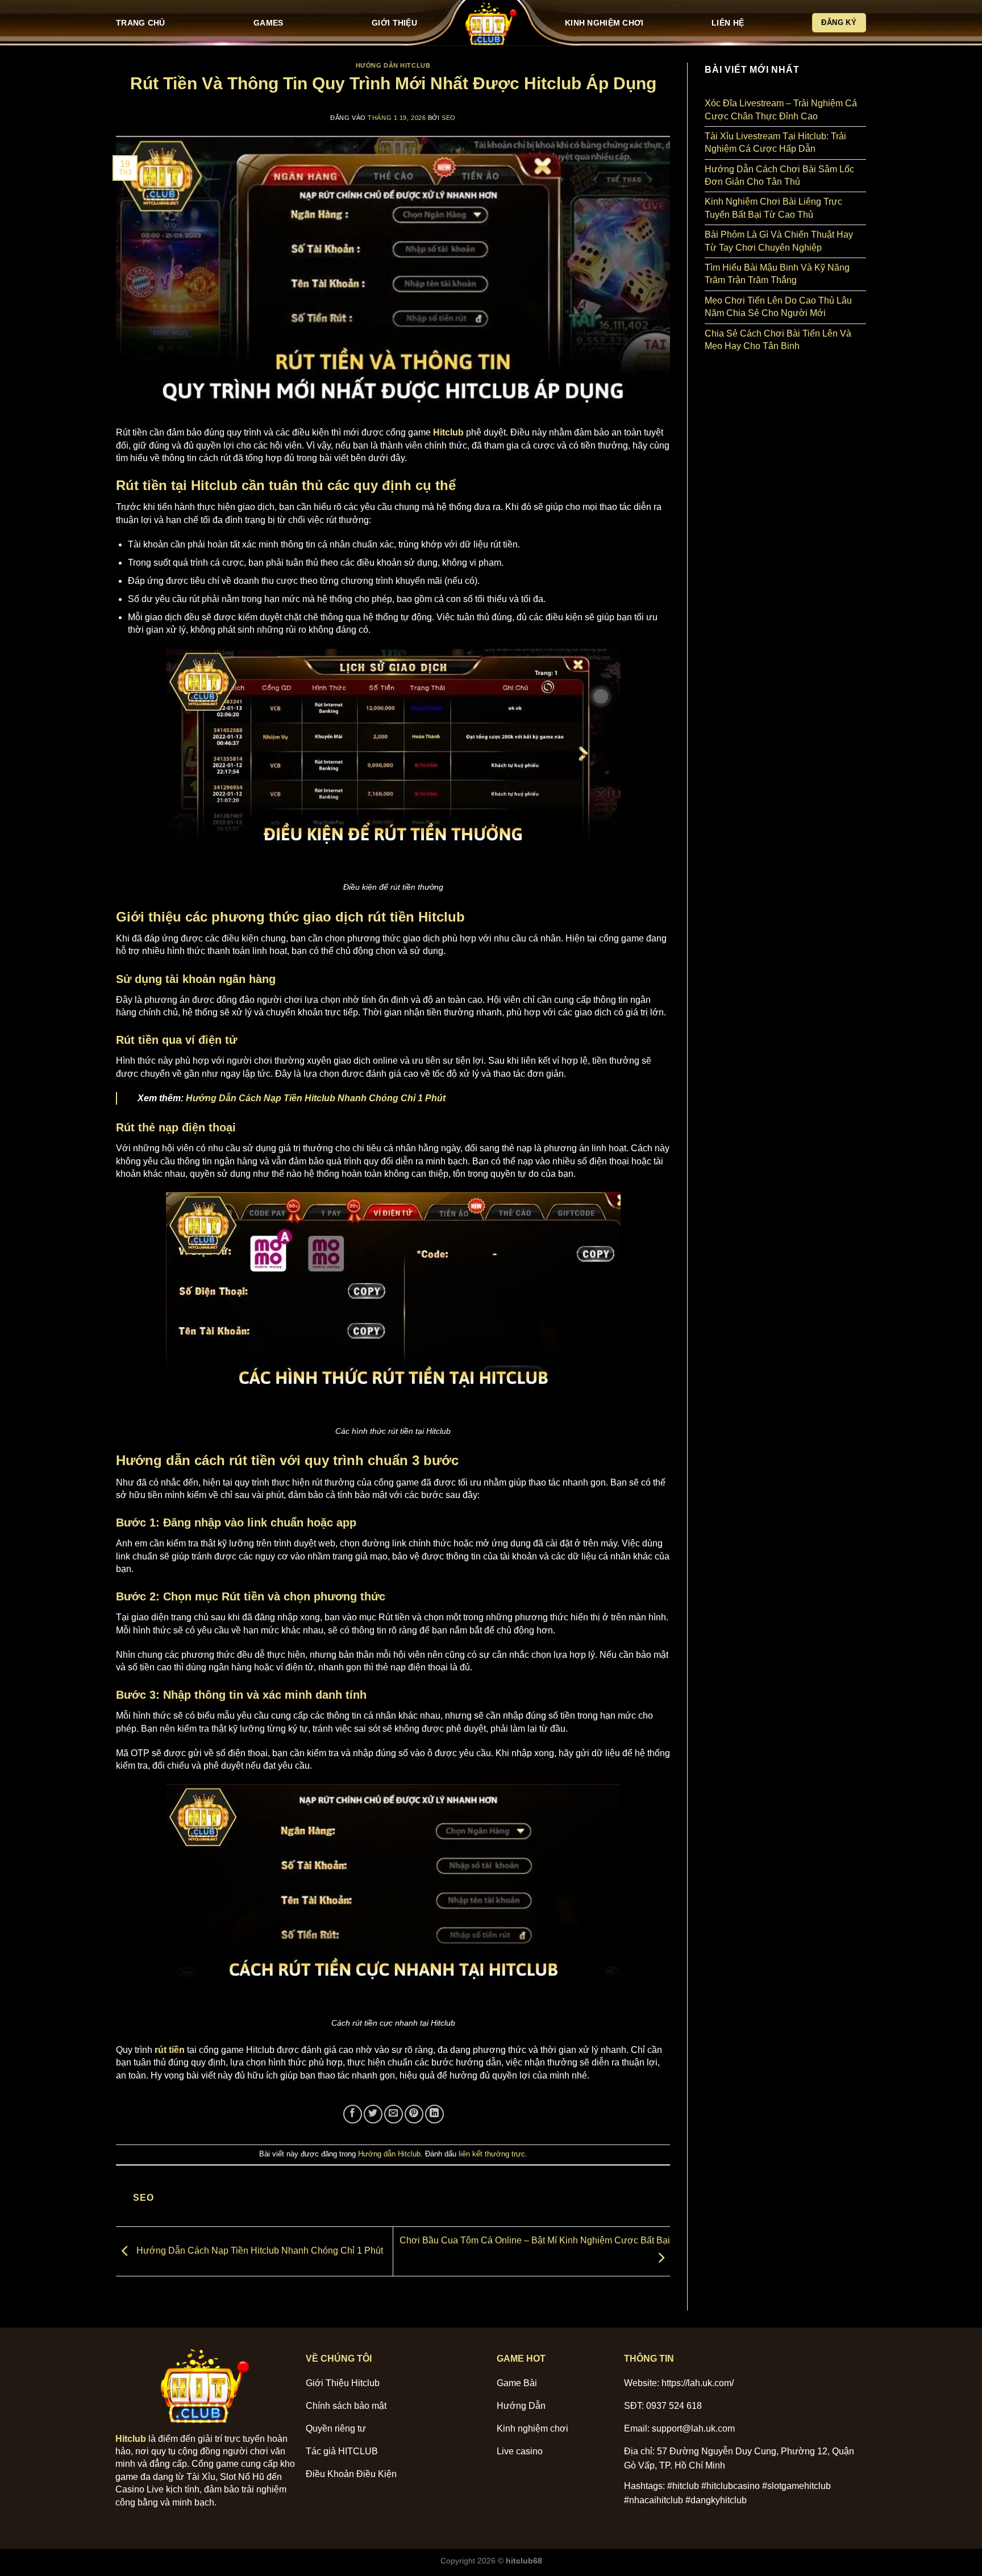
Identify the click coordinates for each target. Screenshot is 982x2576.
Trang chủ (141, 23)
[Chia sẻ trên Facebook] (353, 2114)
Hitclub (131, 2439)
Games (268, 23)
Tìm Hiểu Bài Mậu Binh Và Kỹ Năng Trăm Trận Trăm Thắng (777, 274)
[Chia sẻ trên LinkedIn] (434, 2114)
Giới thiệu (394, 23)
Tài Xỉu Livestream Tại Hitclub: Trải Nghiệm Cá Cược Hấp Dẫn (775, 142)
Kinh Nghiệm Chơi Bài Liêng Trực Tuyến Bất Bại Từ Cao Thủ (773, 208)
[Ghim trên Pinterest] (414, 2114)
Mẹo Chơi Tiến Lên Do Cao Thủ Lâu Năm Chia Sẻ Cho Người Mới (778, 307)
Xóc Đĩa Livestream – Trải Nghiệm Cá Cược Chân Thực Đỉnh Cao (781, 109)
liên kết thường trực (492, 2154)
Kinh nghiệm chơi (604, 23)
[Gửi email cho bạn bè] (394, 2114)
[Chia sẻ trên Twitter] (373, 2114)
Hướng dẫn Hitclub (393, 65)
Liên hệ (728, 23)
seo (449, 118)
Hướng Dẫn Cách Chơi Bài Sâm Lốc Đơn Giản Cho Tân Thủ (779, 175)
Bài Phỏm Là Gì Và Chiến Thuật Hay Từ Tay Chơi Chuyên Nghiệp (779, 241)
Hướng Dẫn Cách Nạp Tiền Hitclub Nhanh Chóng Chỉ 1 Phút (316, 1098)
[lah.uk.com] (491, 23)
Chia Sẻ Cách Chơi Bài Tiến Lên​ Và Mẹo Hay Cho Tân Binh (778, 340)
